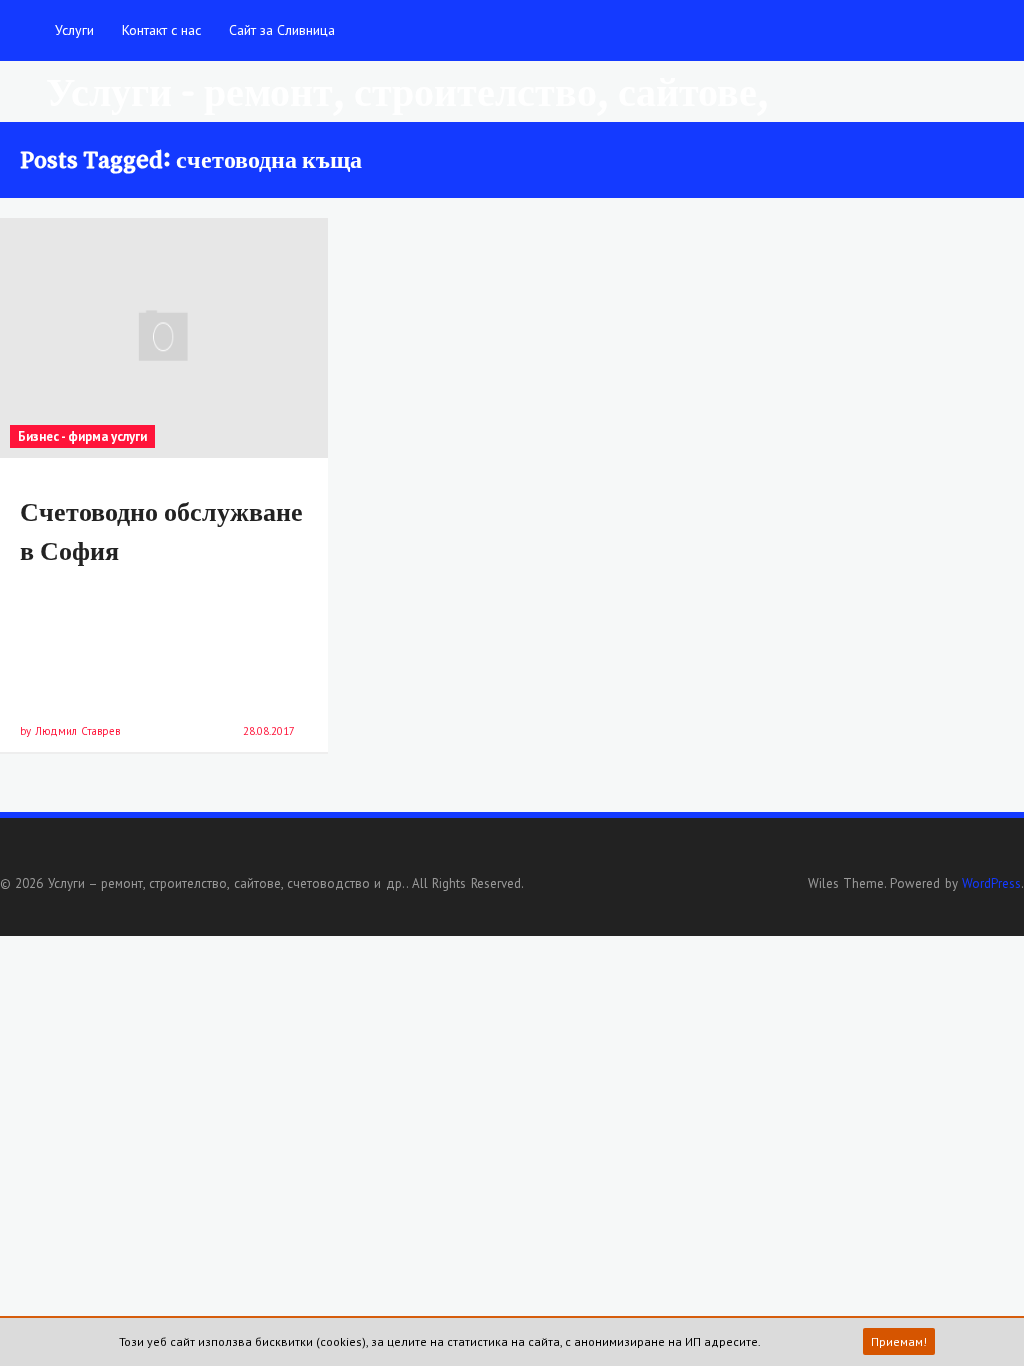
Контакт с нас (161, 30)
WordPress (991, 883)
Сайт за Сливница (282, 30)
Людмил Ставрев (77, 731)
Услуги (74, 30)
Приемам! (899, 1341)
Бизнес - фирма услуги (82, 436)
